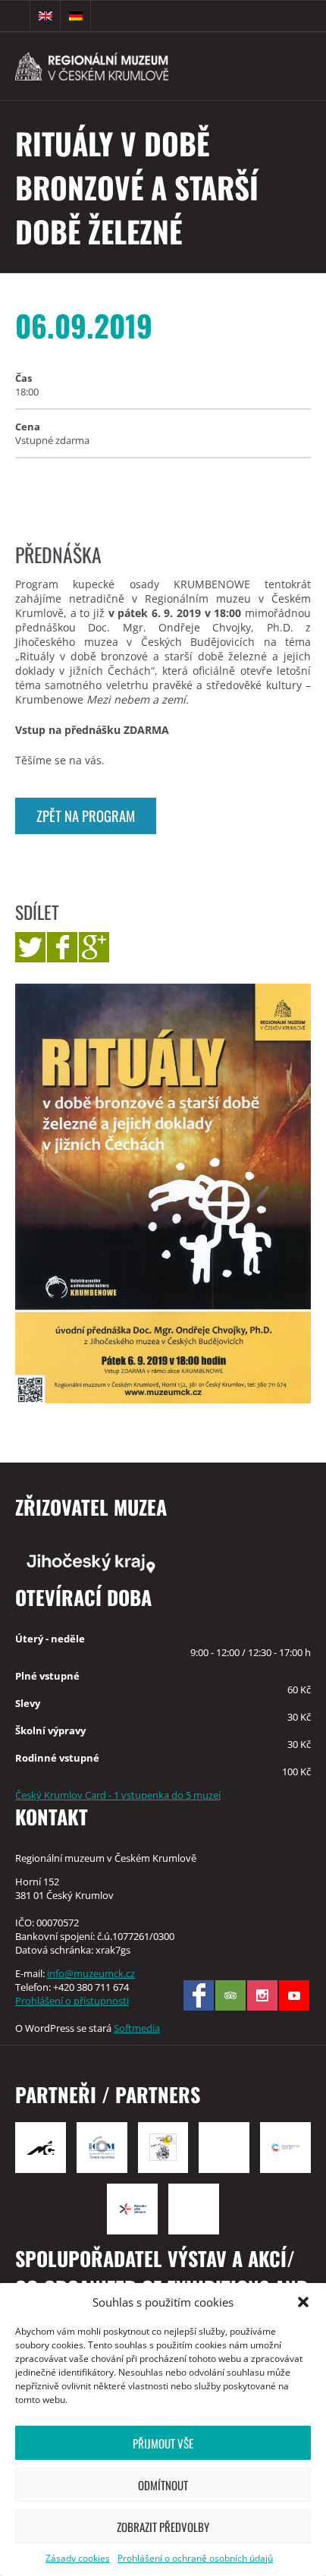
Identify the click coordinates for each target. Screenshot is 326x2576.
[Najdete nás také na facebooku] (199, 1995)
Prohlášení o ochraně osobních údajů (195, 2558)
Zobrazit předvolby (163, 2527)
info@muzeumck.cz (91, 1973)
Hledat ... (15, 16)
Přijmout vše (163, 2443)
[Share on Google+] (94, 947)
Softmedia (137, 2028)
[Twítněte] (30, 947)
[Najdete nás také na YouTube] (294, 1995)
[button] (303, 2302)
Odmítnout (163, 2485)
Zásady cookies (78, 2558)
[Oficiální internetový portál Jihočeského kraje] (163, 1562)
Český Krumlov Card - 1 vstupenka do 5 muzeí (118, 1795)
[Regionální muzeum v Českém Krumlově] (118, 66)
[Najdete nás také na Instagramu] (262, 1995)
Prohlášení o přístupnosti (72, 2001)
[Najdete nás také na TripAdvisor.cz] (230, 1995)
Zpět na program (86, 816)
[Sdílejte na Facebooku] (62, 947)
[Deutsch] (76, 16)
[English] (45, 16)
